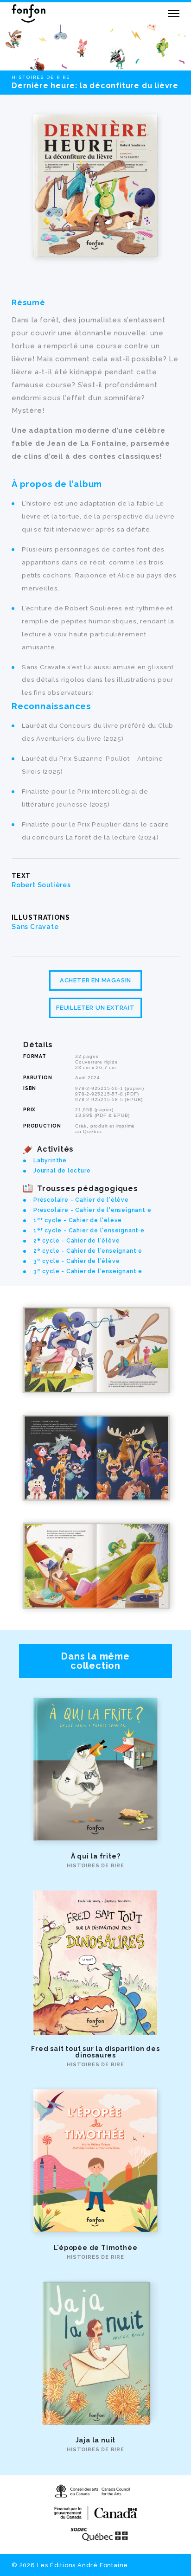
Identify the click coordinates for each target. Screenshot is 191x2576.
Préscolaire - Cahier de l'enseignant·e (92, 1210)
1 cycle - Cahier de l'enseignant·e (89, 1230)
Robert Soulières (41, 885)
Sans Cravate (35, 927)
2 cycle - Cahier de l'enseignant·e (88, 1251)
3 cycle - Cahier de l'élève (76, 1261)
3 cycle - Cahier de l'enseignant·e (88, 1271)
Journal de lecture (62, 1171)
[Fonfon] (29, 13)
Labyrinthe (50, 1160)
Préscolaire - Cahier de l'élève (81, 1200)
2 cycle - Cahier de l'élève (76, 1241)
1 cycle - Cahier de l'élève (78, 1220)
